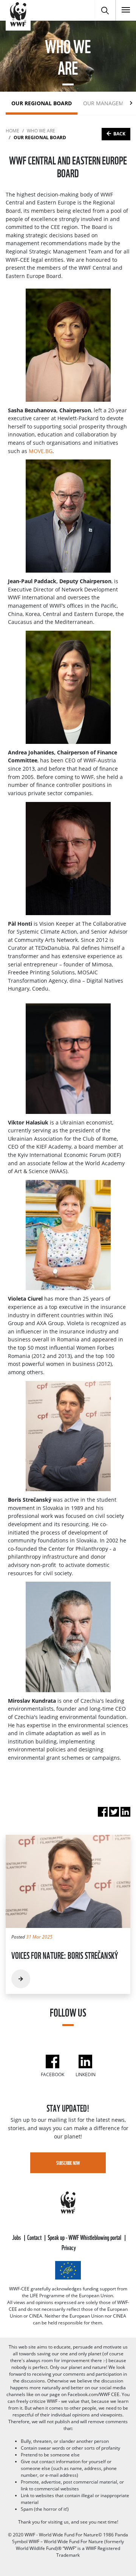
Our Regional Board (42, 103)
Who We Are (41, 131)
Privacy (69, 2247)
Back (119, 134)
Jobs (17, 2237)
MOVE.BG (41, 451)
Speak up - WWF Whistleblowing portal (85, 2237)
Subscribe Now (68, 2163)
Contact (35, 2237)
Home (12, 131)
